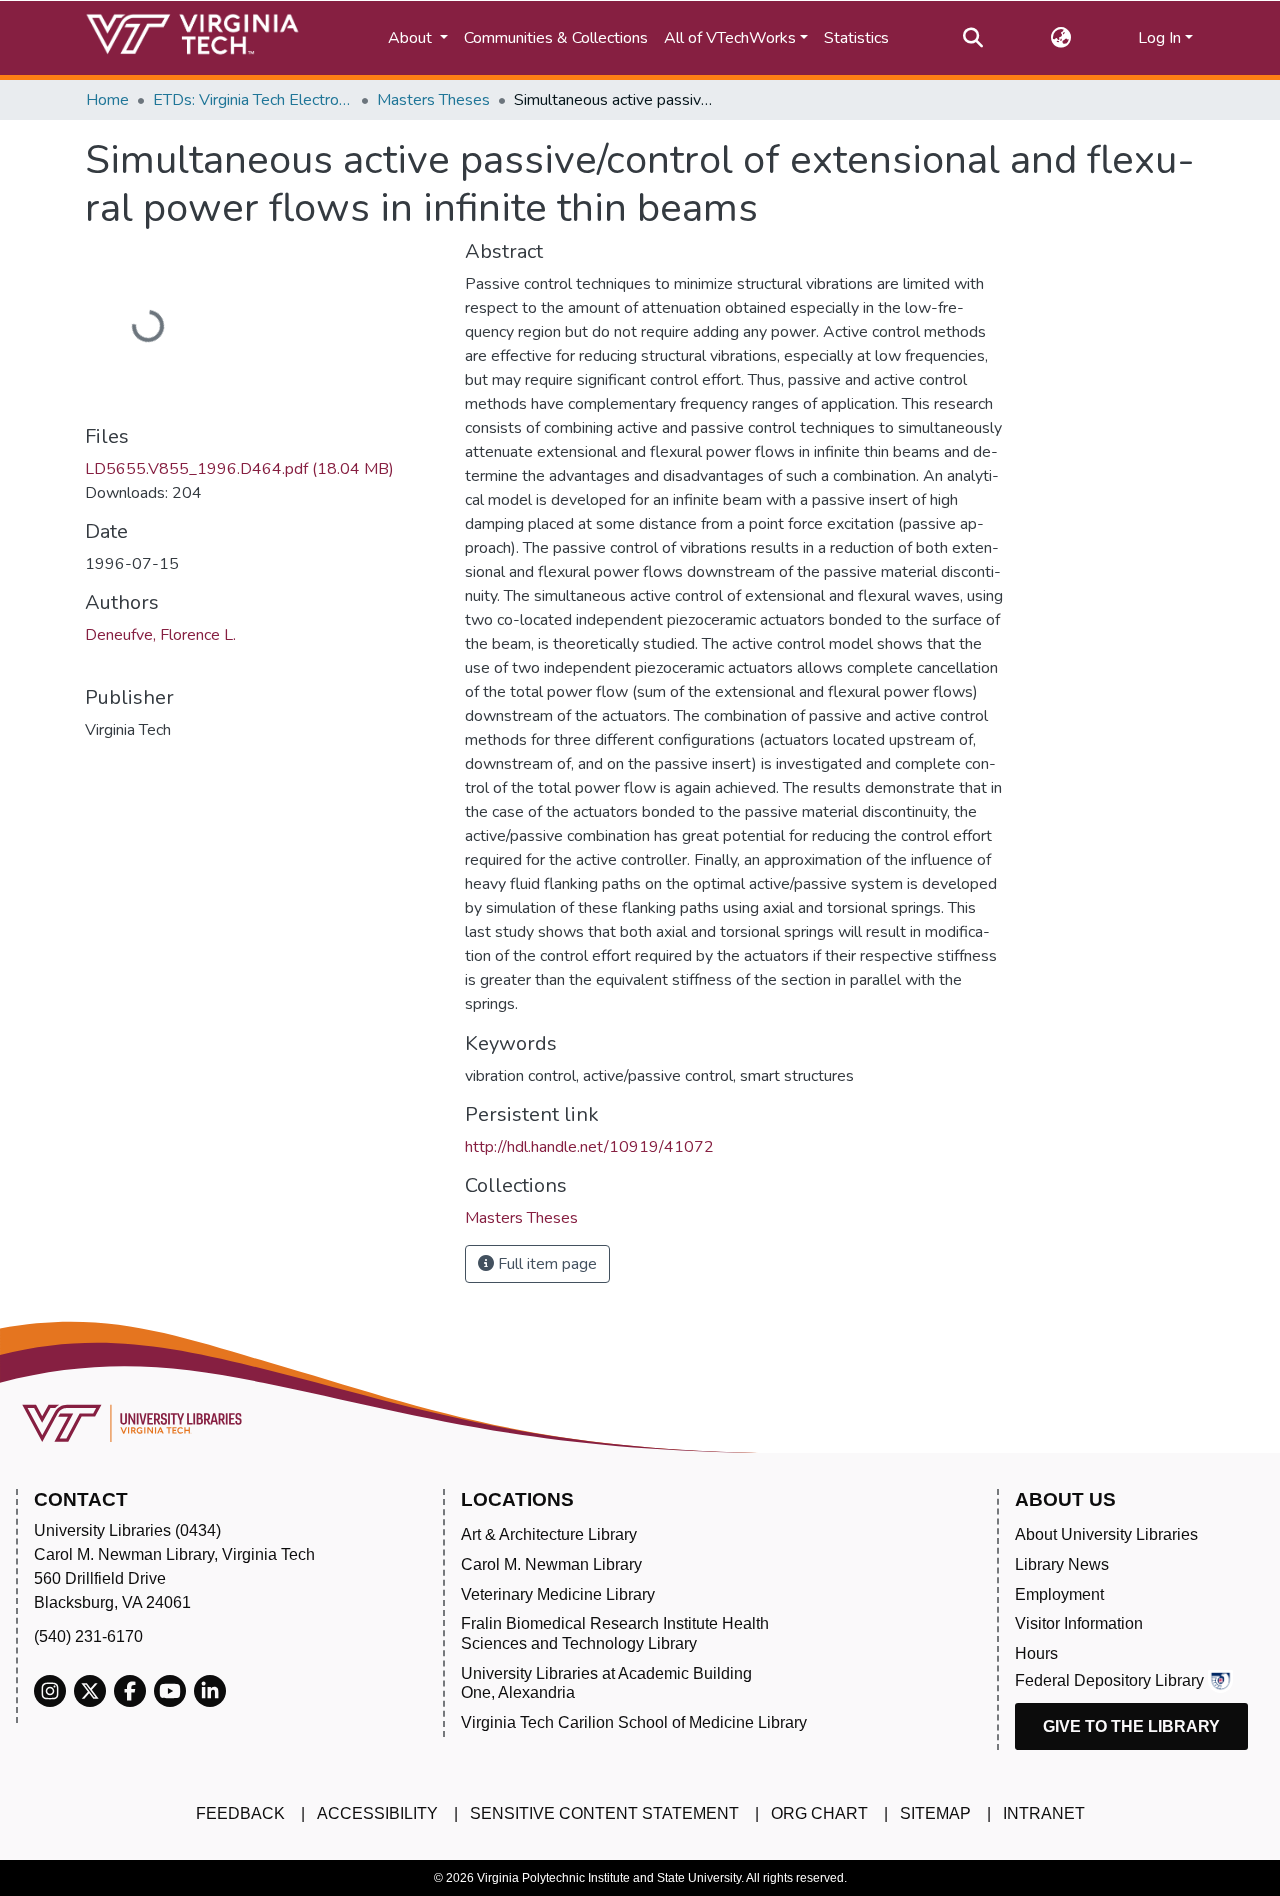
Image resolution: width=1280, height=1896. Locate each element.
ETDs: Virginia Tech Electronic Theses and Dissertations (253, 100)
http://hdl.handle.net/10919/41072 (589, 1147)
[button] (1060, 38)
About (412, 38)
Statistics (856, 38)
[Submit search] (972, 38)
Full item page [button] (545, 1264)
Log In (1159, 38)
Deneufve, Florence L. (160, 635)
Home (107, 100)
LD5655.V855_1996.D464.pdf (239, 469)
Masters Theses (433, 100)
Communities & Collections (556, 38)
